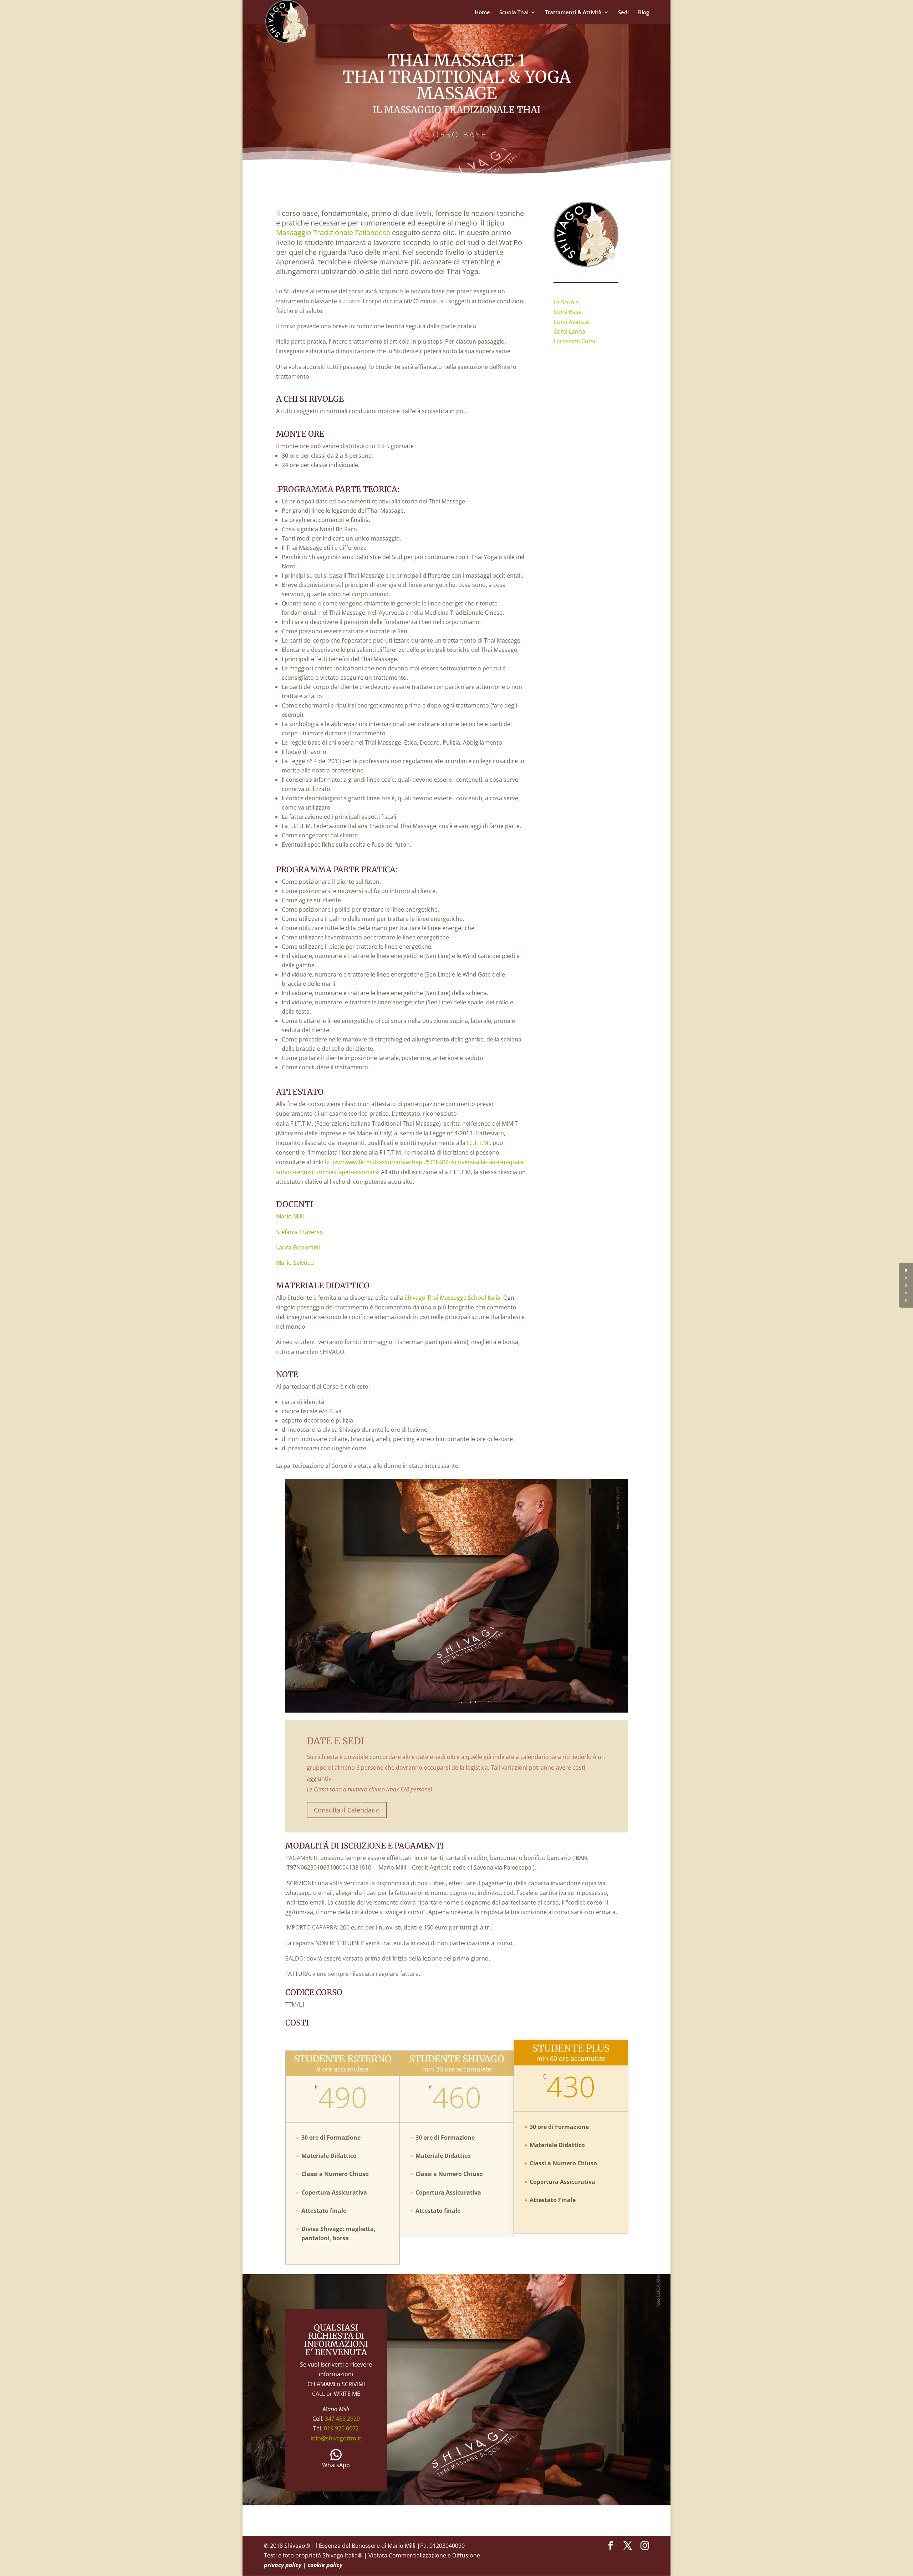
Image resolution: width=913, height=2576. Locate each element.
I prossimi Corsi (574, 341)
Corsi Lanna (569, 331)
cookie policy (325, 2565)
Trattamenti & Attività (573, 13)
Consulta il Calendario (347, 1810)
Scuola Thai (514, 13)
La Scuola (566, 302)
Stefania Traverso (300, 1232)
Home (482, 13)
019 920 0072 (341, 2428)
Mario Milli (290, 1216)
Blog (644, 13)
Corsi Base (568, 312)
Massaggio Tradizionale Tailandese (334, 232)
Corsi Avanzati (573, 322)
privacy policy (283, 2565)
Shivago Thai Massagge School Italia (452, 1298)
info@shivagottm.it (336, 2438)
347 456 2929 (342, 2419)
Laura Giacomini (298, 1247)
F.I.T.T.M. (478, 1143)
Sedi (623, 13)
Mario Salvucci (295, 1263)
